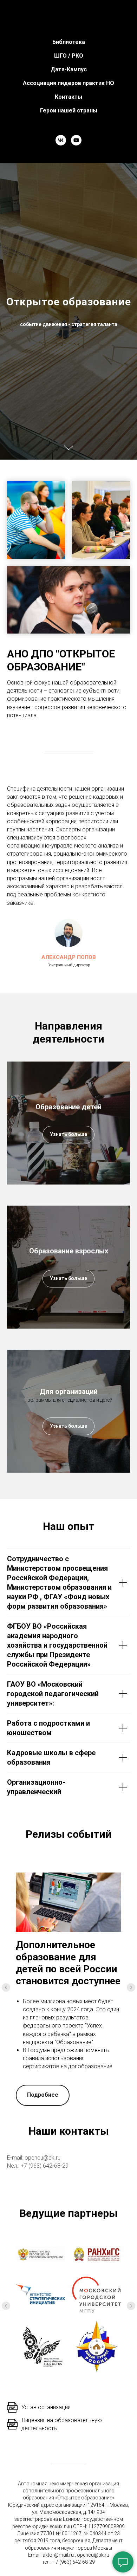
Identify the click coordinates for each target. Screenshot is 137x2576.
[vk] (61, 140)
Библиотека (69, 42)
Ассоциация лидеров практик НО (68, 83)
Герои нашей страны (69, 111)
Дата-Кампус (69, 69)
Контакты (68, 97)
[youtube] (76, 140)
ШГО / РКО (69, 56)
